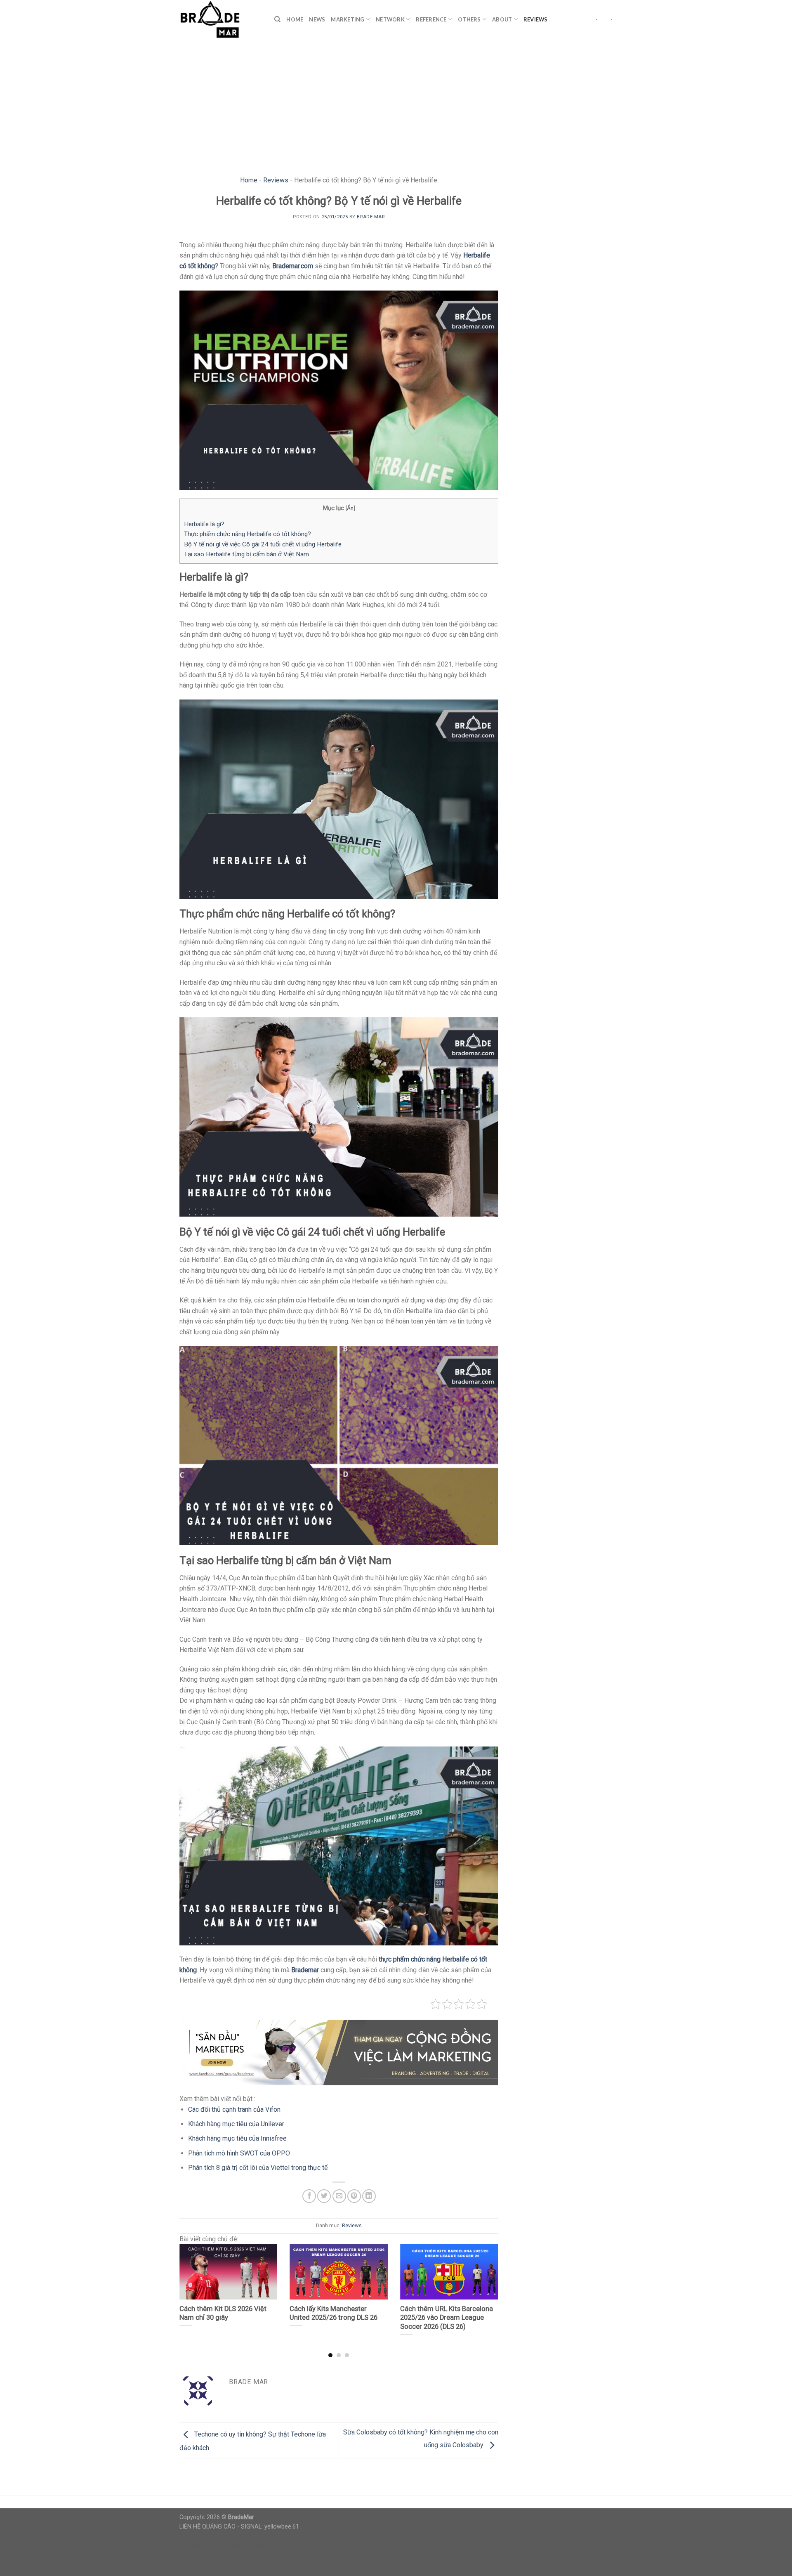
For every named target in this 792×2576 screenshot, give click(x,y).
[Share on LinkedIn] (369, 2196)
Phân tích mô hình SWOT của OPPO (239, 2153)
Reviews (536, 19)
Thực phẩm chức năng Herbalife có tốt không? (247, 534)
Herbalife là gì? (204, 524)
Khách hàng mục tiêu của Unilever (236, 2124)
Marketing (348, 19)
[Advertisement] (396, 101)
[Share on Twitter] (324, 2196)
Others (469, 19)
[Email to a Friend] (339, 2196)
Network (390, 19)
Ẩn (350, 508)
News (317, 19)
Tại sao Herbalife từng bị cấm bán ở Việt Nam (246, 554)
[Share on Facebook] (309, 2196)
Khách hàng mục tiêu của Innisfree (237, 2138)
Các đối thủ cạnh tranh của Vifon (234, 2109)
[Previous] (190, 2285)
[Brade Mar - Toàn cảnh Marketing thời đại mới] (221, 19)
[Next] (487, 2285)
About (502, 19)
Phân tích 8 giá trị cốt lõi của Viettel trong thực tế (258, 2168)
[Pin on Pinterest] (354, 2196)
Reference (431, 19)
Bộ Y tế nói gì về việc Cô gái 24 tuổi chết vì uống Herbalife (263, 544)
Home (295, 19)
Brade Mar (371, 217)
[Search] (277, 19)
